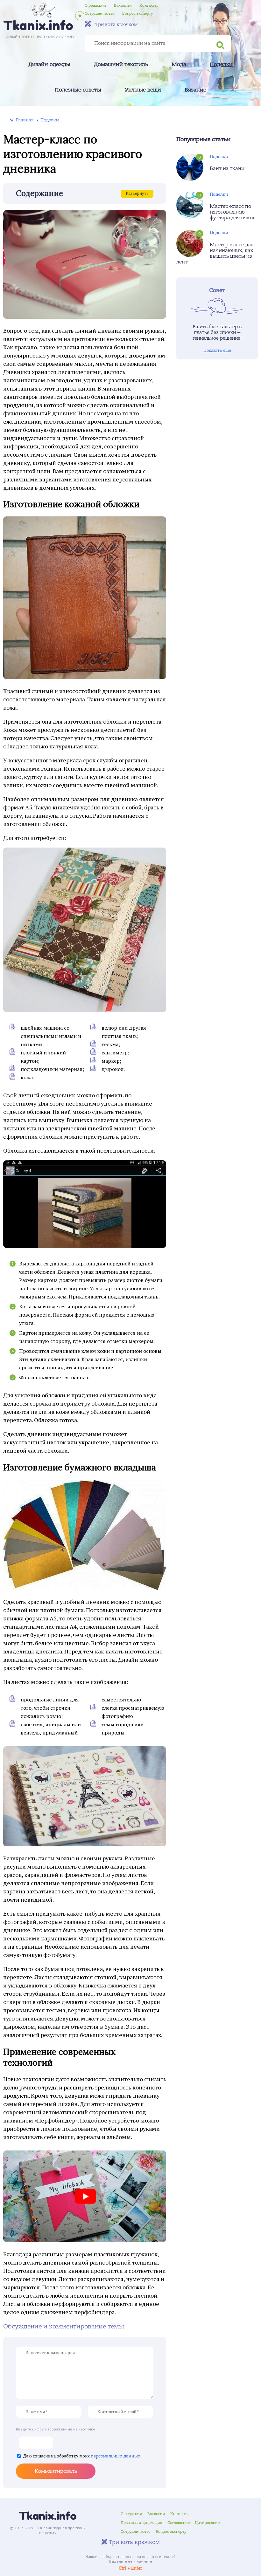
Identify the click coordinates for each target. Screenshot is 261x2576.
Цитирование (207, 2523)
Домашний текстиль (121, 65)
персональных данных (116, 2456)
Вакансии (123, 5)
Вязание (195, 90)
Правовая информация (141, 2523)
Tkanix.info (48, 2516)
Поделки (221, 65)
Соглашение (179, 2523)
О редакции (95, 5)
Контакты (148, 5)
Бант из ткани (227, 168)
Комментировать (56, 2471)
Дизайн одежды (49, 65)
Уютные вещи (143, 90)
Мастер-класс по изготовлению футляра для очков (233, 212)
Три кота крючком (116, 24)
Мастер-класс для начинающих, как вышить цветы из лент (215, 253)
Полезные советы (78, 90)
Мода (179, 65)
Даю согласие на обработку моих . (82, 2456)
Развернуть (137, 193)
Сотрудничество (100, 13)
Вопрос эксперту (138, 13)
